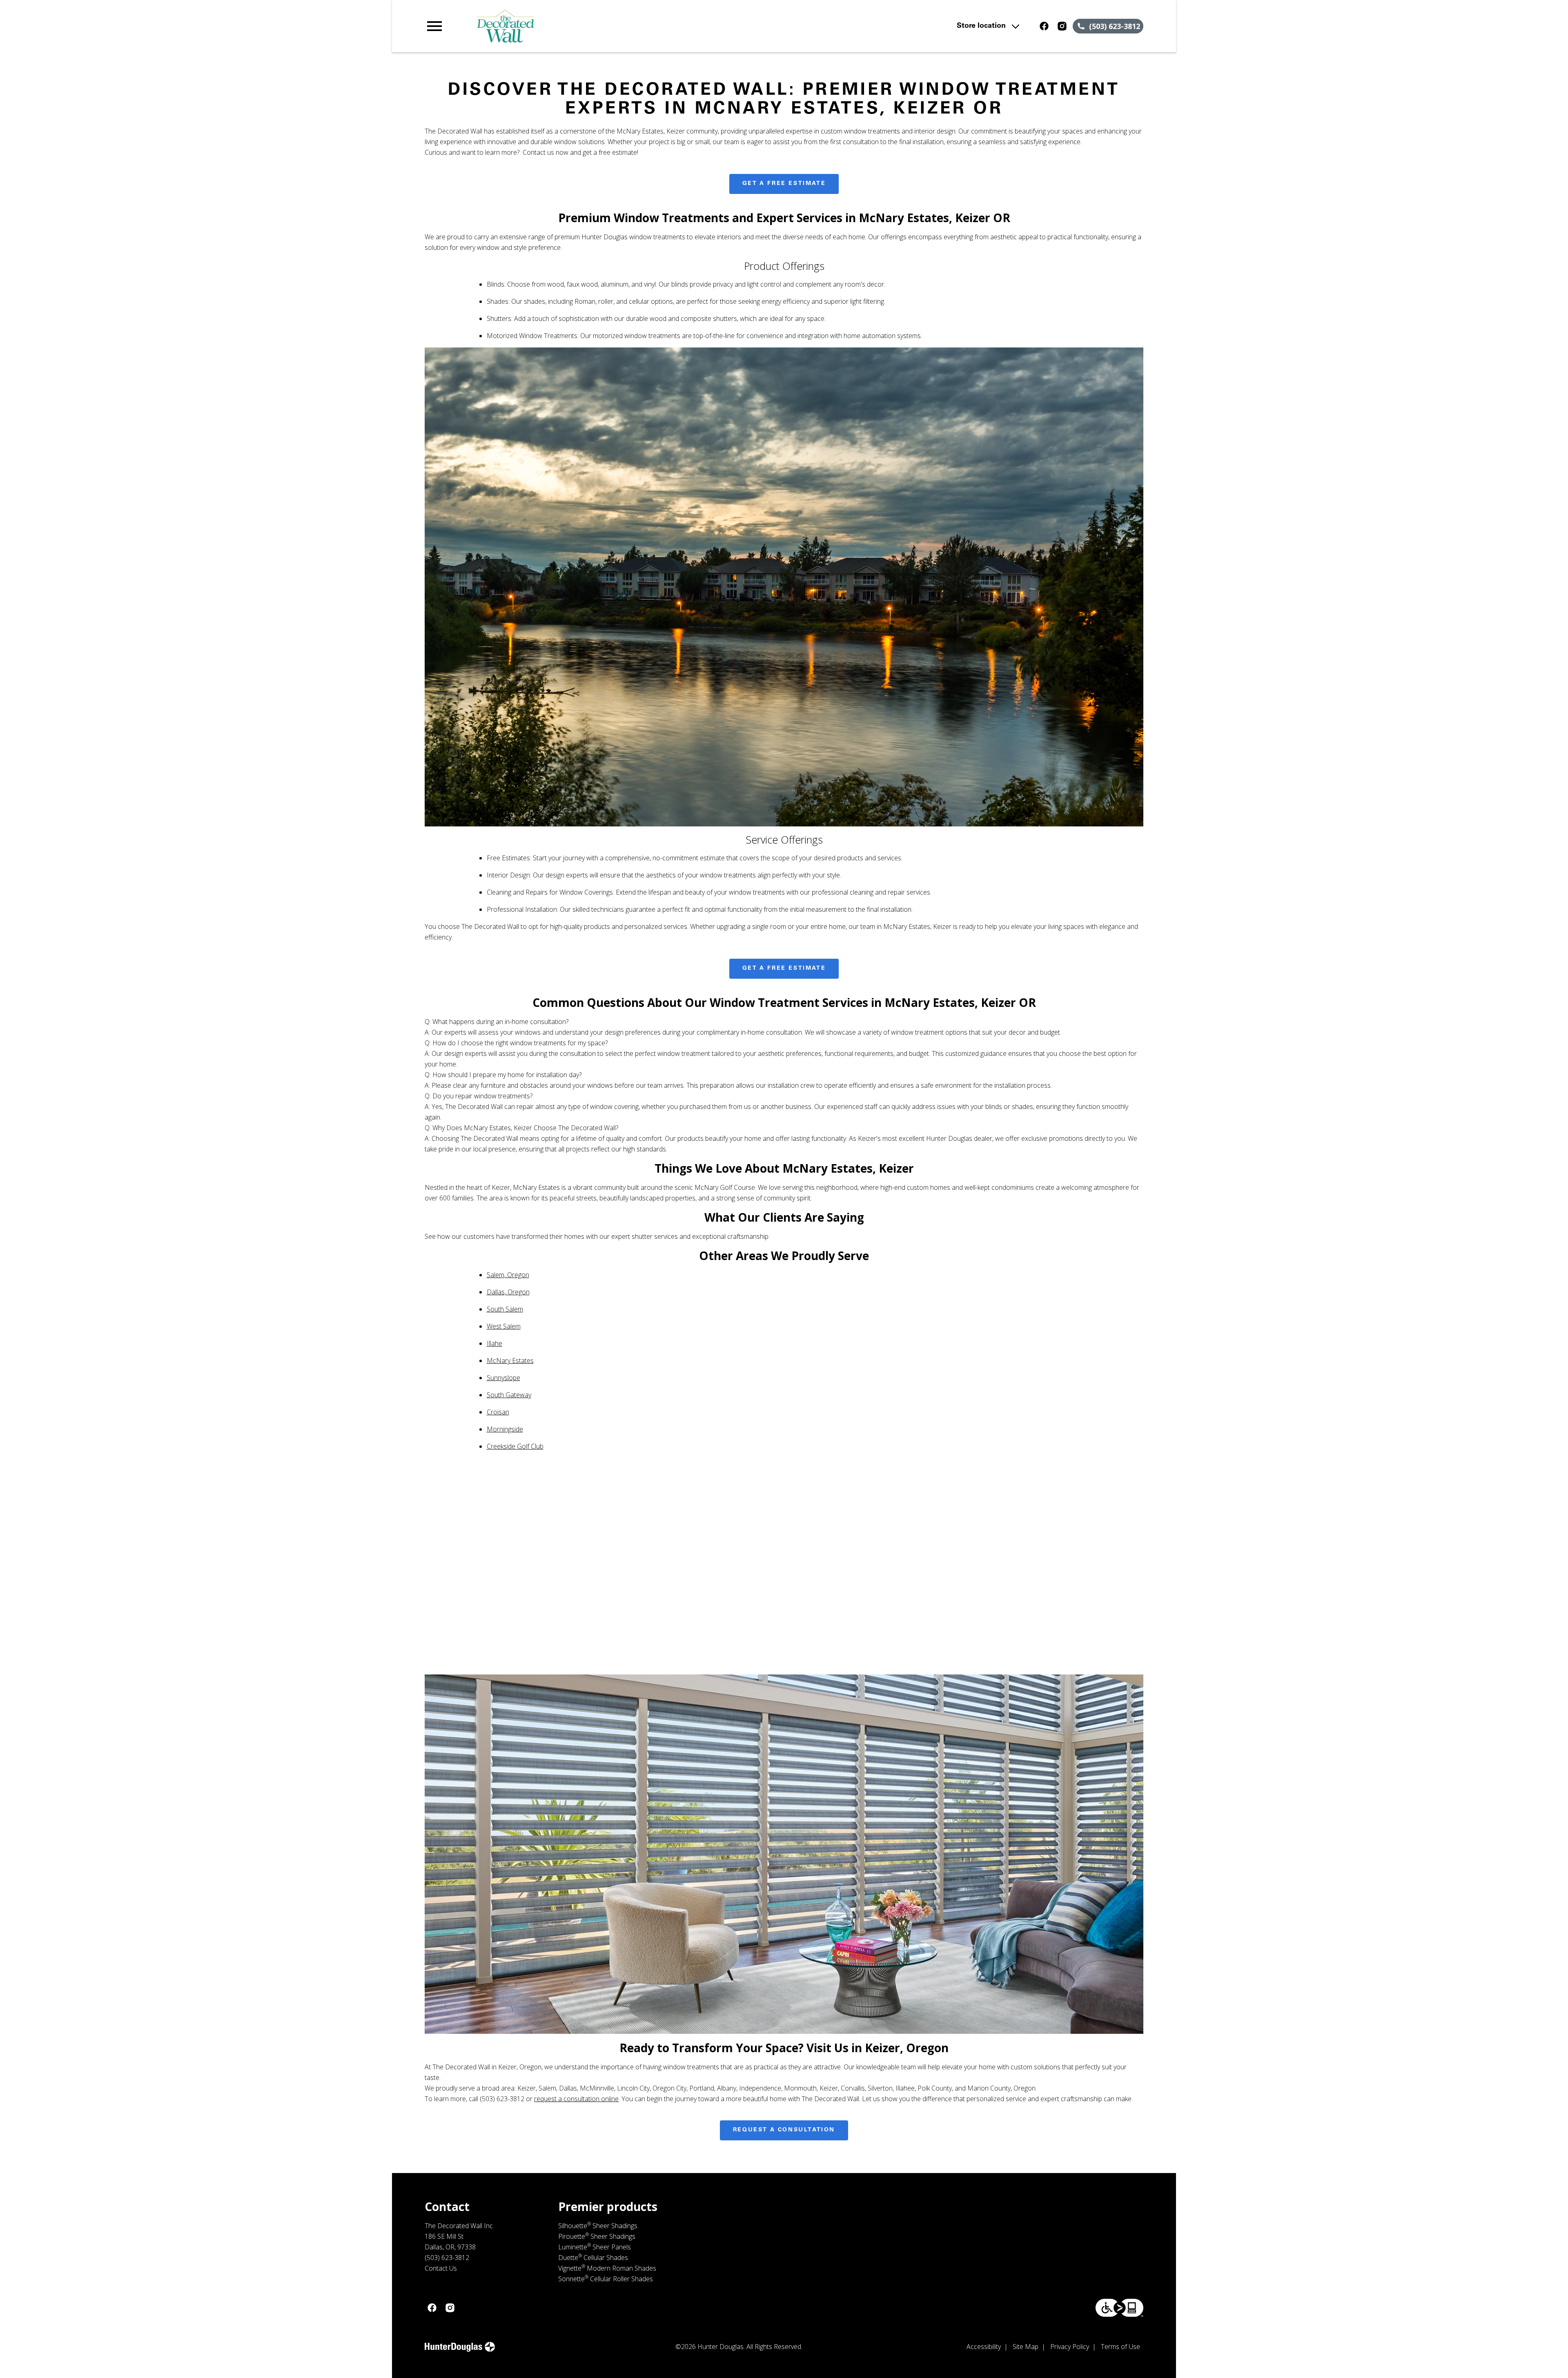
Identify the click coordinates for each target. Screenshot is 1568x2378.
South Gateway (509, 1395)
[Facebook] (1044, 26)
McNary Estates (510, 1360)
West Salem (504, 1326)
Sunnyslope (503, 1378)
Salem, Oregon (508, 1275)
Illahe (494, 1343)
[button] (434, 26)
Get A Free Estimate (784, 184)
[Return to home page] (593, 26)
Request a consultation (784, 2130)
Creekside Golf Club (515, 1446)
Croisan (498, 1412)
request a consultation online (576, 2099)
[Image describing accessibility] (1119, 2308)
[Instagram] (1062, 26)
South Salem (505, 1309)
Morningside (505, 1429)
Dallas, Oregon (508, 1292)
